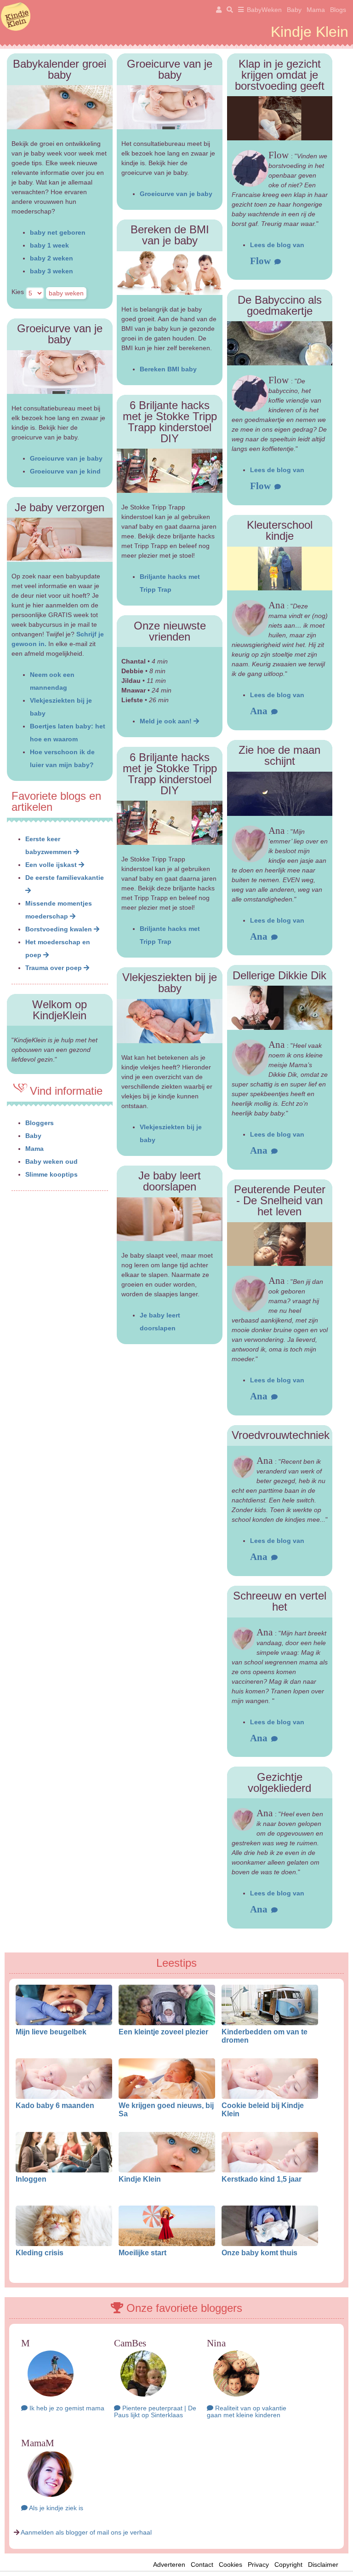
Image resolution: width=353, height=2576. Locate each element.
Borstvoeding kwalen (60, 929)
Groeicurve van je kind (65, 471)
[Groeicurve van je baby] (170, 107)
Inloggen (31, 2179)
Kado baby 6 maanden (55, 2105)
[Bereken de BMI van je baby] (170, 273)
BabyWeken (264, 10)
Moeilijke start (142, 2253)
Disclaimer (326, 2564)
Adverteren (169, 2564)
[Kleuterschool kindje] (280, 569)
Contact (202, 2564)
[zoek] (228, 10)
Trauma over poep (54, 968)
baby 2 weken (51, 258)
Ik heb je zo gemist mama (66, 2408)
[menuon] (239, 10)
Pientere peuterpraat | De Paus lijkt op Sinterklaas (155, 2411)
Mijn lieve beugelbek (51, 2032)
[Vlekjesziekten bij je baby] (170, 1021)
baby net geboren (58, 232)
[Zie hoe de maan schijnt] (280, 794)
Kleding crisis (40, 2253)
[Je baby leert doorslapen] (170, 1219)
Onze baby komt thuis (259, 2253)
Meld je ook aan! (167, 721)
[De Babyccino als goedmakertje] (280, 343)
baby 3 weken (51, 271)
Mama (316, 10)
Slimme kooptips (51, 1174)
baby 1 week (49, 245)
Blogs (338, 10)
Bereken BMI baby (168, 369)
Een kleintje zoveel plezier (163, 2032)
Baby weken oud (51, 1161)
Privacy (258, 2564)
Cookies (231, 2564)
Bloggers (40, 1123)
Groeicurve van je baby (66, 458)
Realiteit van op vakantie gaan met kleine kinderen (247, 2411)
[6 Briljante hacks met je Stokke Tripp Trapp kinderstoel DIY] (170, 471)
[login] (217, 10)
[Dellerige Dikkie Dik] (280, 1008)
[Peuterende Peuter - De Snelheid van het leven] (280, 1244)
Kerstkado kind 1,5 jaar (262, 2179)
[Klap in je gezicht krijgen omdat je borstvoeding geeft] (280, 118)
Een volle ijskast (52, 865)
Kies (18, 292)
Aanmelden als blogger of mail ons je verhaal (86, 2532)
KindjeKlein (16, 17)
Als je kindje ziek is (55, 2508)
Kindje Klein (140, 2179)
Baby (294, 10)
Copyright (288, 2564)
